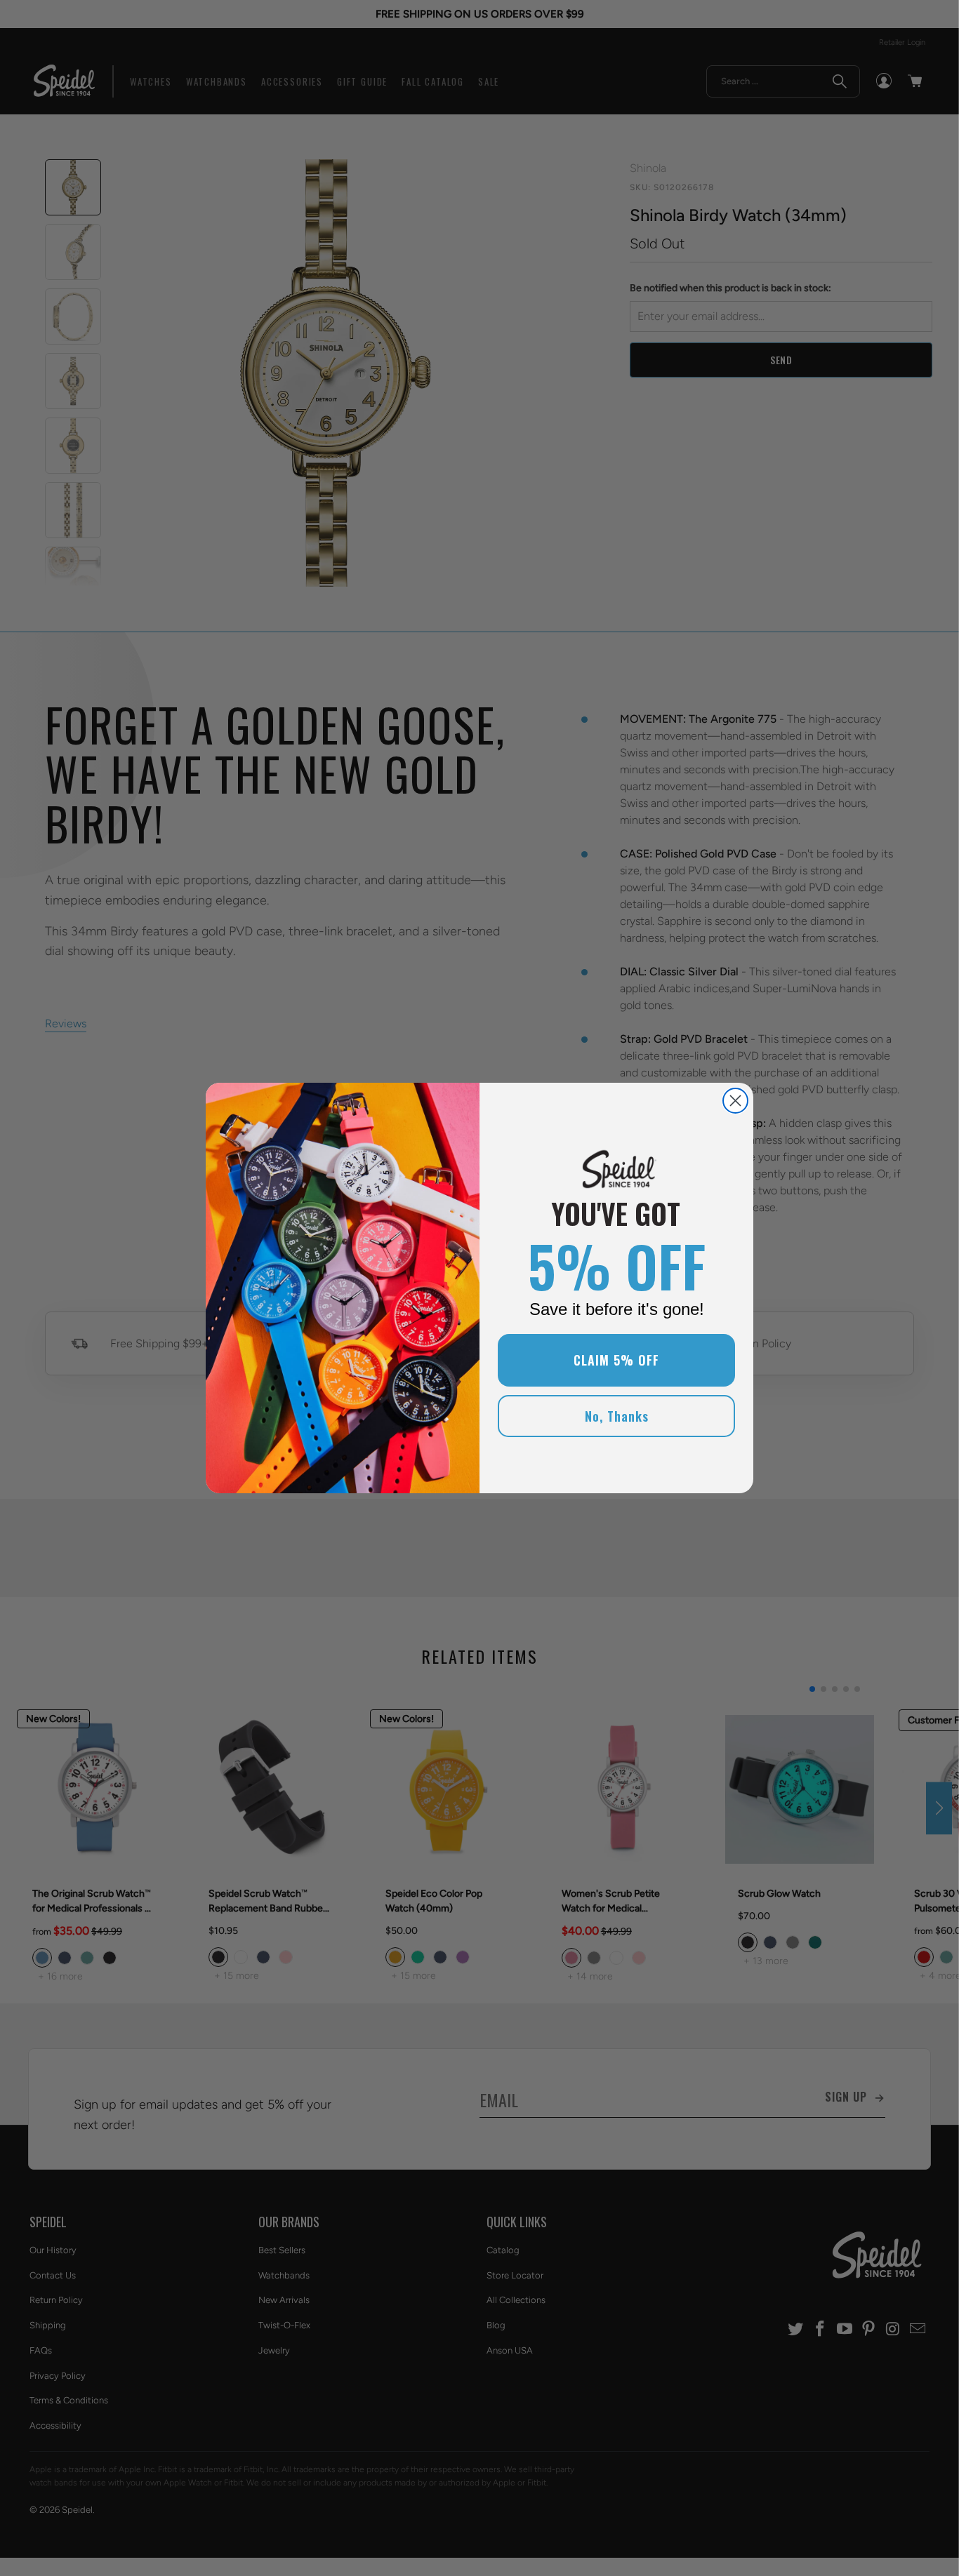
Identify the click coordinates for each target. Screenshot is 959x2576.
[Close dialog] (735, 1101)
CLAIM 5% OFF (616, 1360)
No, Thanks (617, 1416)
